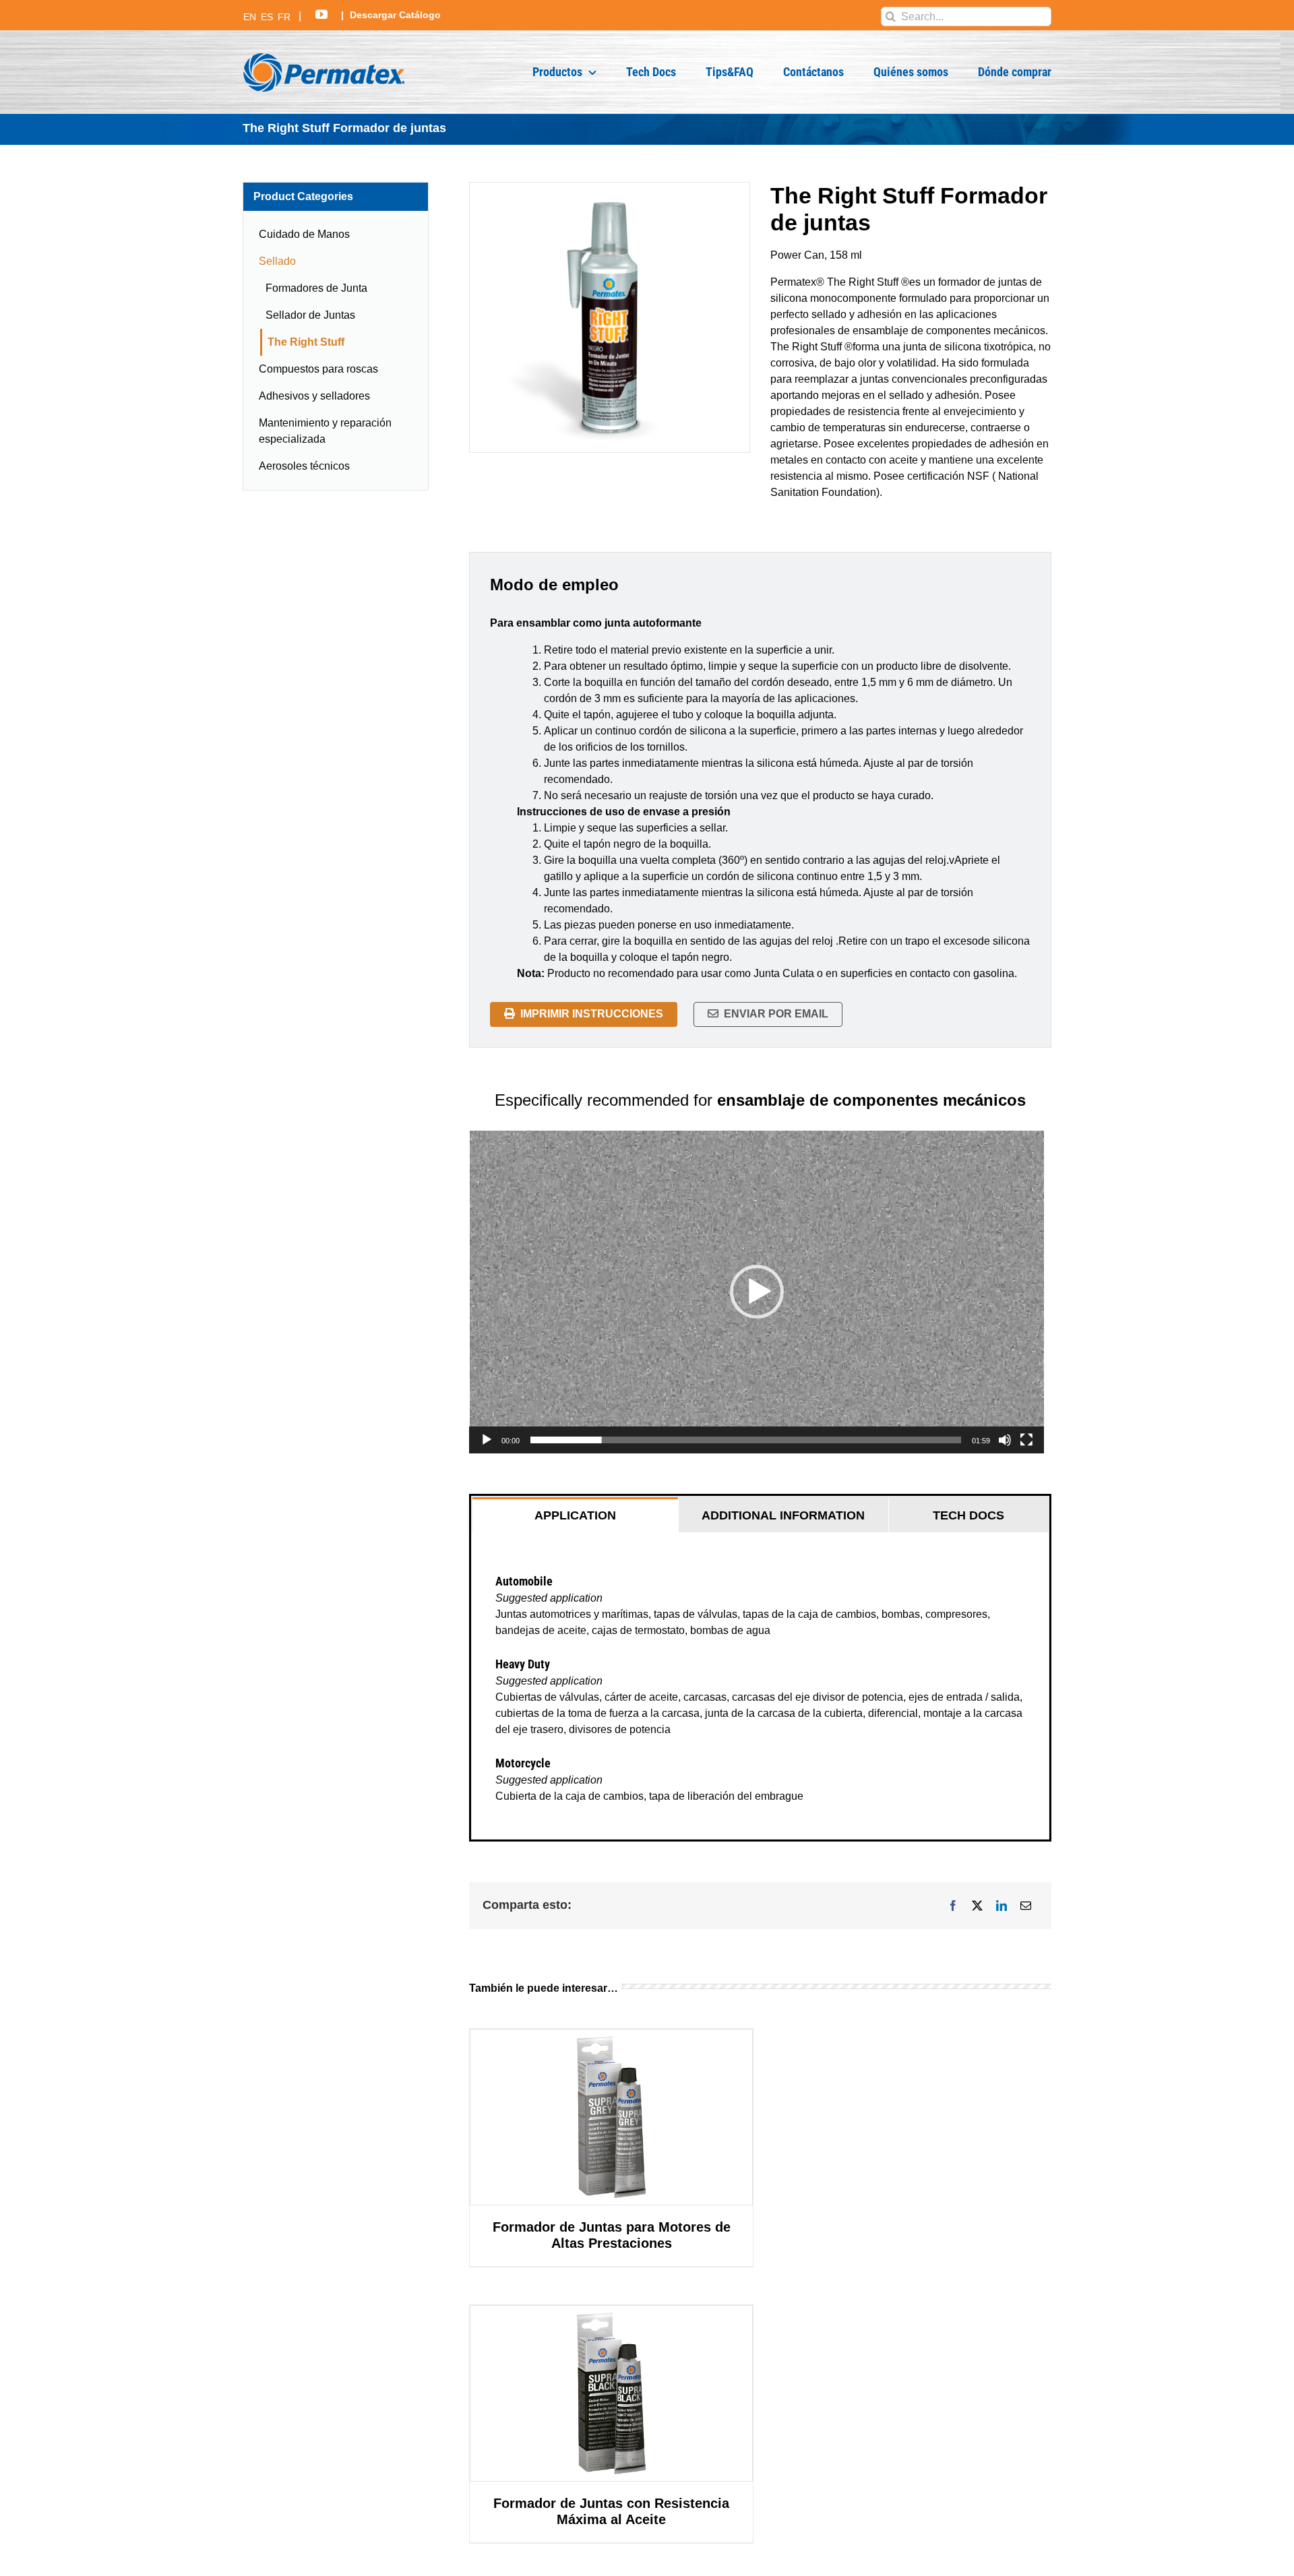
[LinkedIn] (1002, 1906)
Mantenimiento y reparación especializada (325, 431)
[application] (757, 1292)
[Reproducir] (487, 1440)
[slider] (746, 1440)
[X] (977, 1906)
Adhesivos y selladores (314, 396)
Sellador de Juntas (310, 315)
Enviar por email (776, 1014)
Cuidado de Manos (304, 234)
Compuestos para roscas (318, 369)
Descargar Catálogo (395, 15)
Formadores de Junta (316, 288)
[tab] (575, 1515)
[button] (757, 1292)
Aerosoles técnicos (304, 466)
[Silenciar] (1005, 1440)
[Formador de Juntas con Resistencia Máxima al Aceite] (611, 2393)
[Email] (1026, 1906)
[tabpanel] (760, 1686)
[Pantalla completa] (1026, 1440)
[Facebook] (953, 1906)
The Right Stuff (306, 342)
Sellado (277, 261)
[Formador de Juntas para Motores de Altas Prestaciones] (611, 2117)
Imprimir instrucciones (592, 1014)
